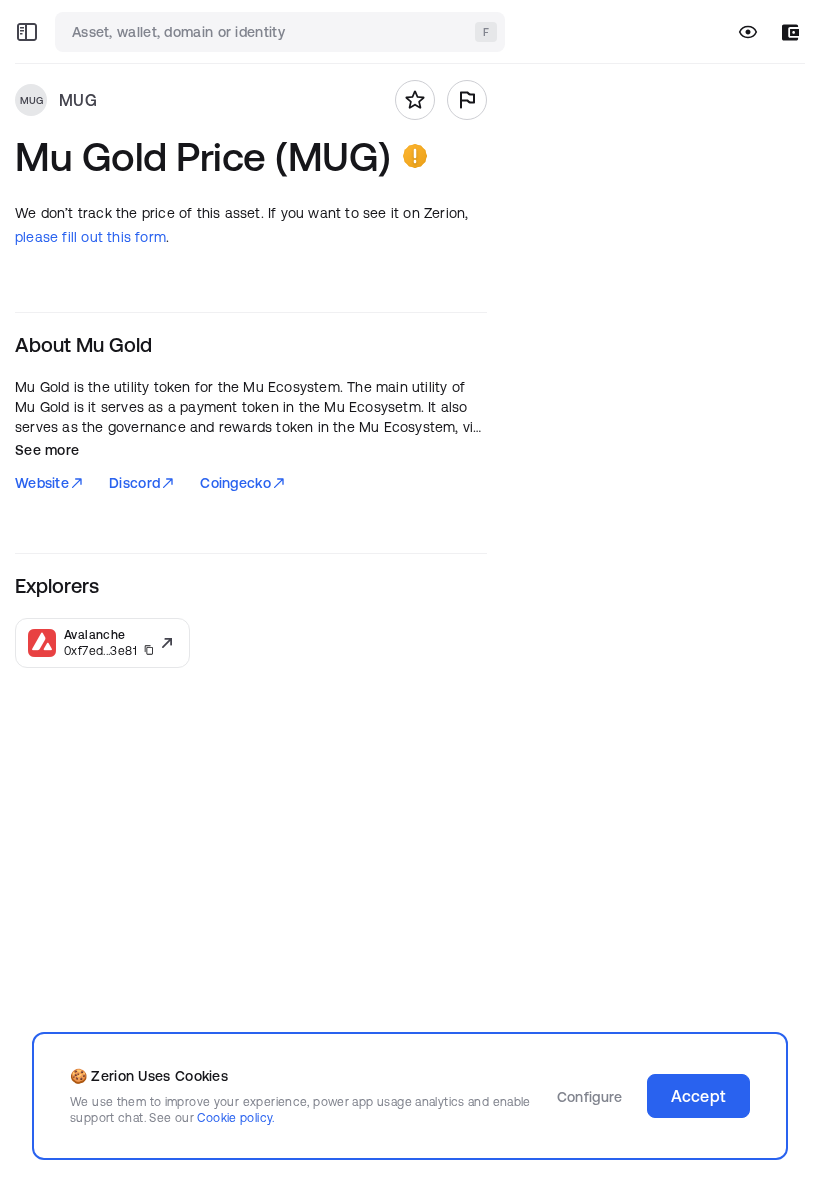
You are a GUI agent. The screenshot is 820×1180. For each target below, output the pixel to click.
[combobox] (282, 32)
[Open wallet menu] (790, 32)
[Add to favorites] (415, 100)
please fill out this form (90, 237)
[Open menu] (27, 32)
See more (47, 450)
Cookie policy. (235, 1117)
